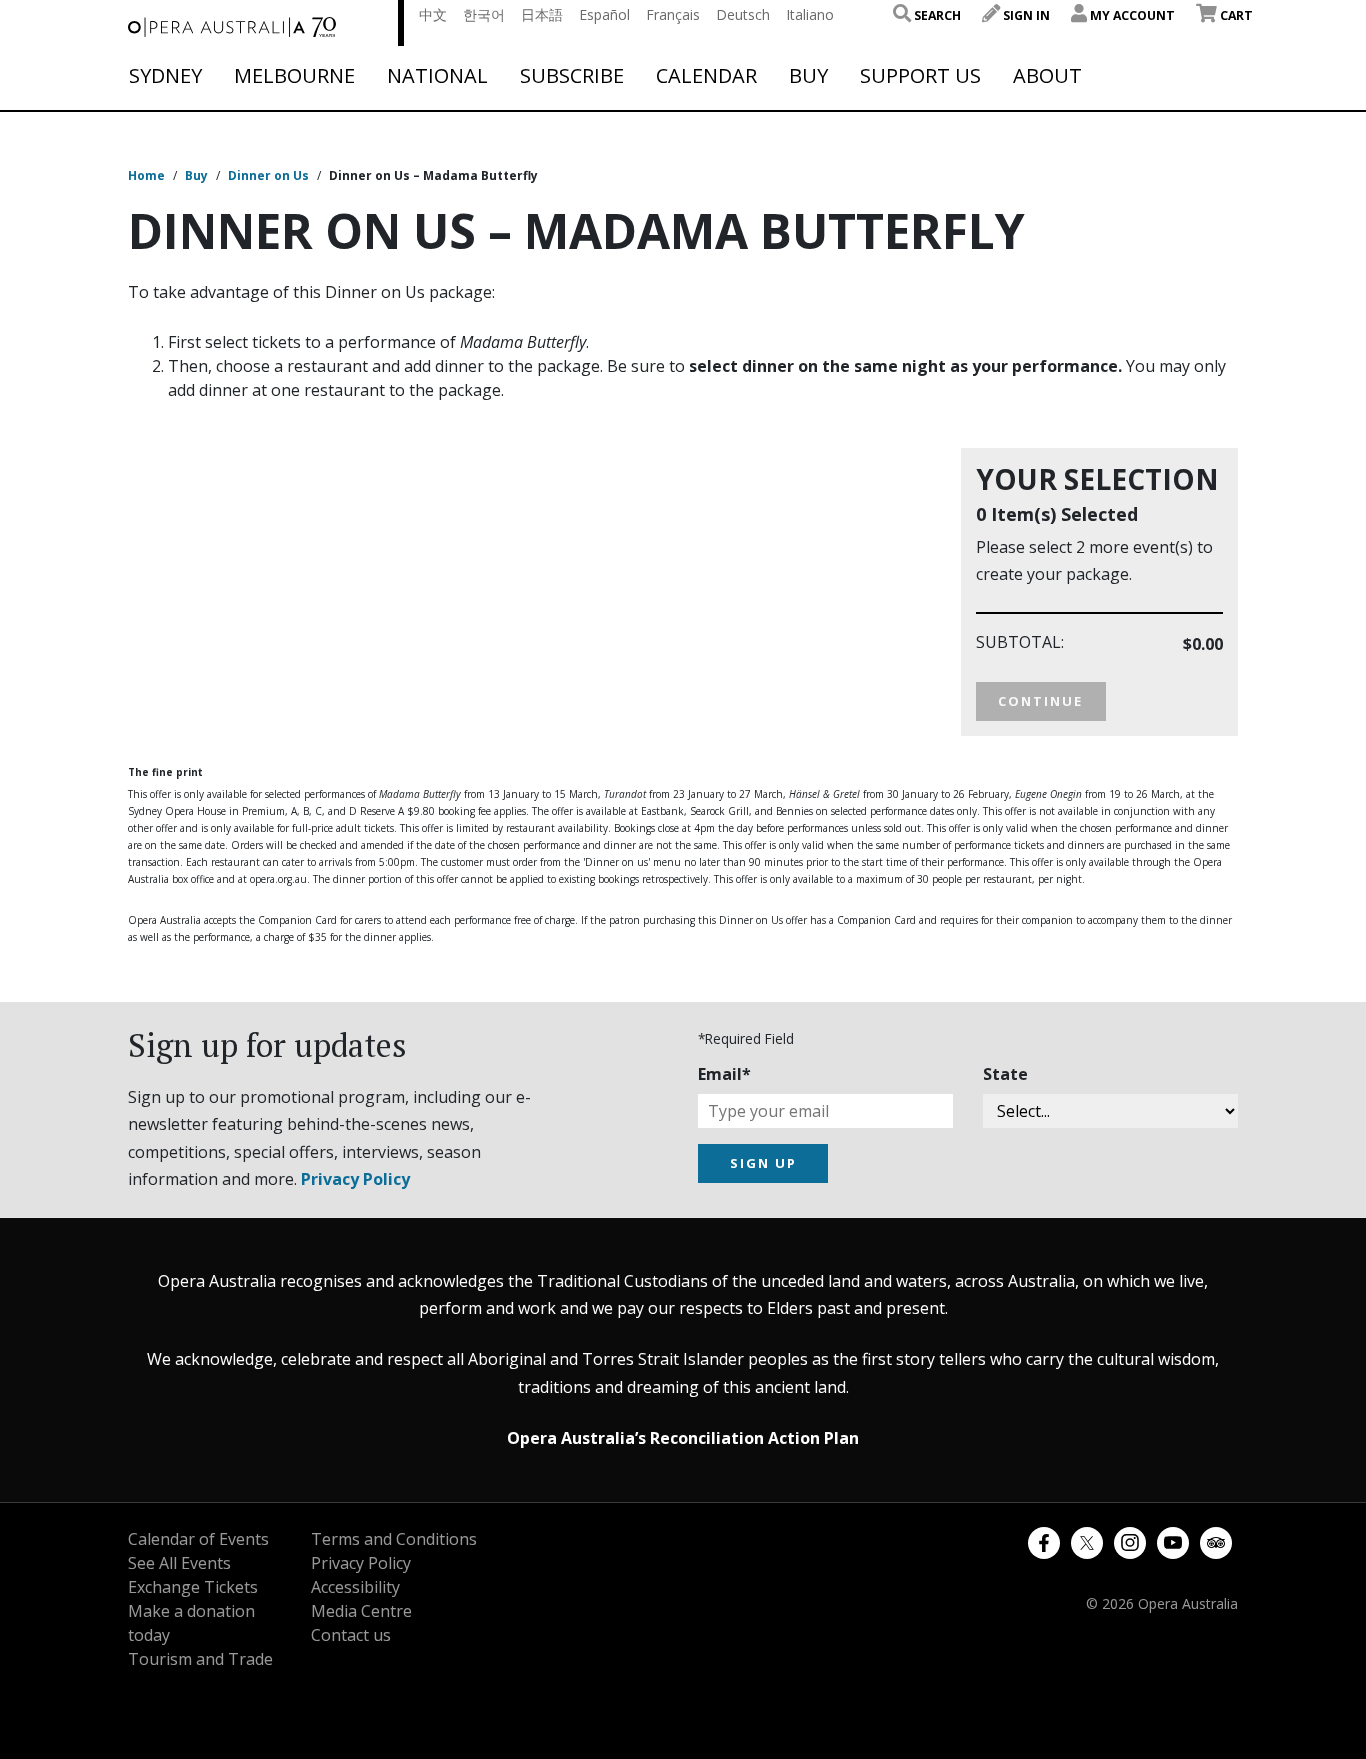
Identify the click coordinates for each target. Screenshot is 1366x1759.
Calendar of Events (198, 1539)
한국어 (484, 14)
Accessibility (355, 1587)
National (437, 76)
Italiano (810, 14)
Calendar (706, 76)
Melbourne (294, 76)
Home (146, 175)
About (1047, 76)
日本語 (542, 14)
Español (604, 14)
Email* (724, 1074)
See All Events (179, 1563)
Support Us (920, 76)
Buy (808, 76)
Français (673, 14)
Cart (1235, 15)
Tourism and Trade (200, 1659)
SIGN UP (763, 1163)
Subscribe (572, 76)
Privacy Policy (355, 1179)
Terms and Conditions (394, 1539)
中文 (433, 14)
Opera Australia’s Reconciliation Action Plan (683, 1438)
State (1005, 1074)
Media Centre (361, 1611)
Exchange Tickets (193, 1587)
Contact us (351, 1635)
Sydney (165, 76)
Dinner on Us (268, 175)
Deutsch (743, 14)
